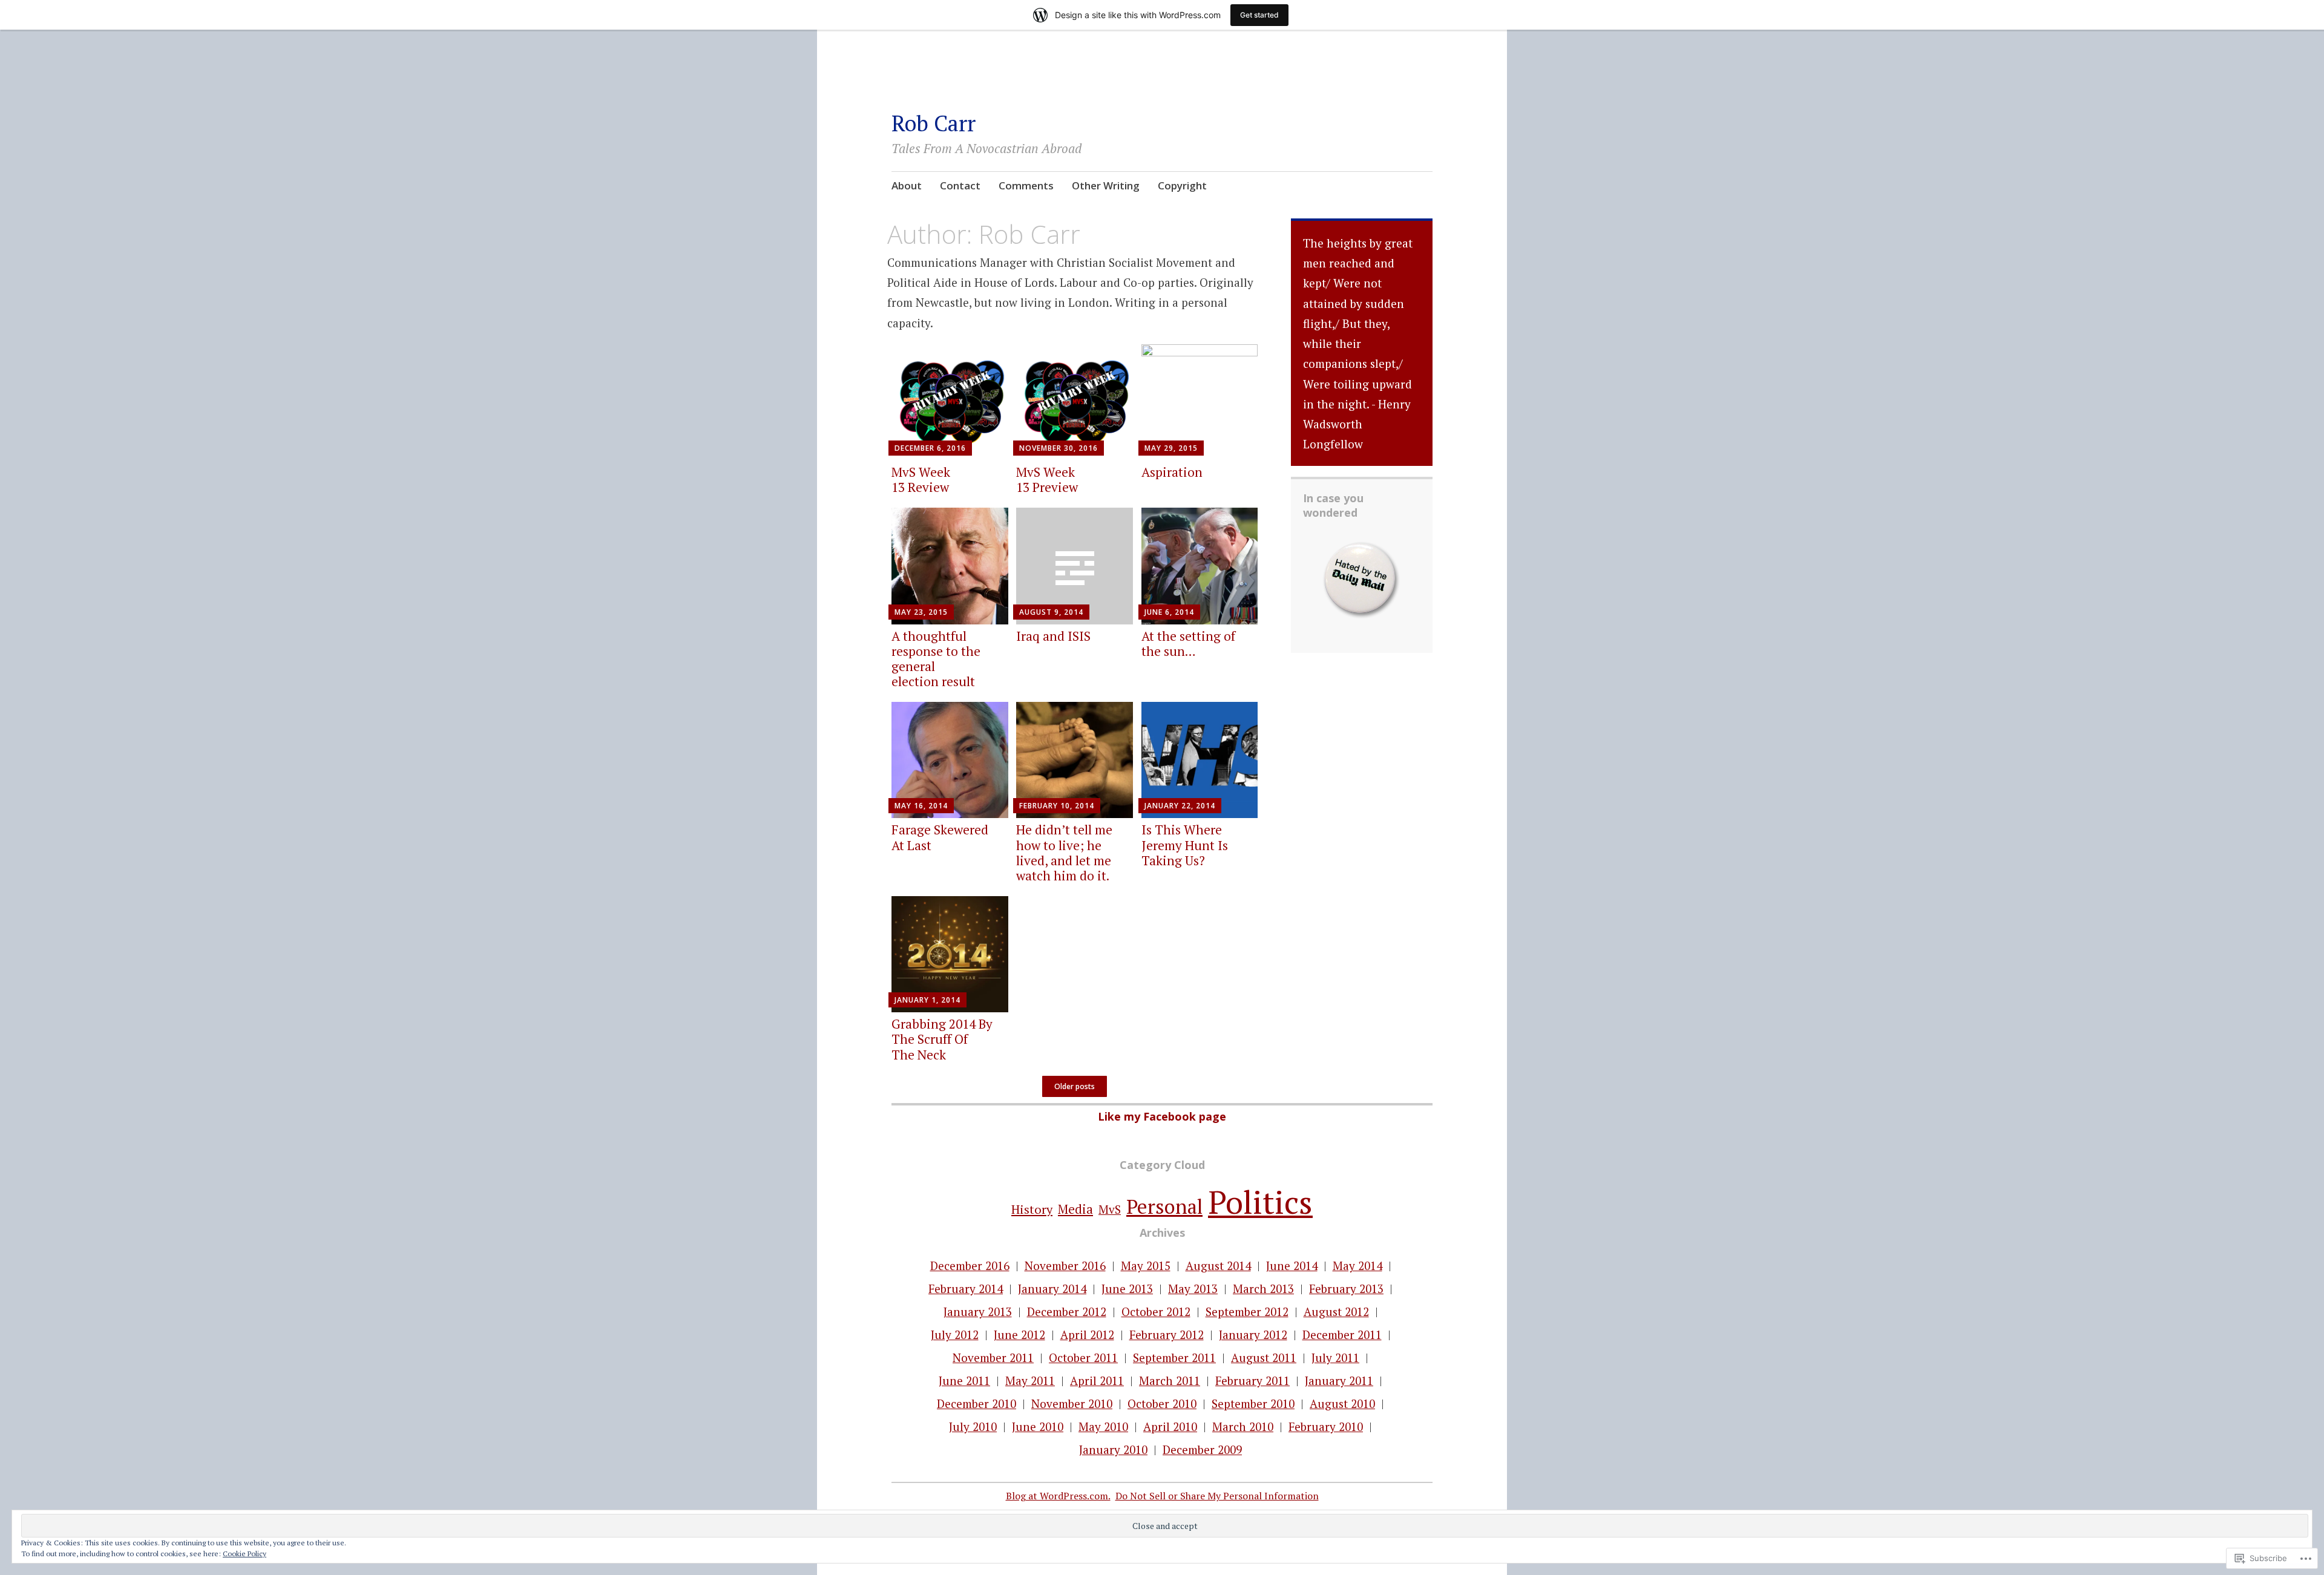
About (907, 185)
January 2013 (978, 1311)
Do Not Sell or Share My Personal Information (1217, 1496)
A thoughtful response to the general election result (936, 659)
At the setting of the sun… (1188, 643)
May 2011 (1030, 1380)
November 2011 (993, 1357)
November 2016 (1065, 1266)
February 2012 (1167, 1334)
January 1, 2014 (927, 1000)
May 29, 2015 (1171, 448)
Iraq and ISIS (1053, 636)
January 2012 (1253, 1334)
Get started (1259, 15)
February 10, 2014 (1057, 806)
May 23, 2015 (921, 612)
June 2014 (1292, 1266)
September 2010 (1253, 1403)
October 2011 (1083, 1357)
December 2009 (1202, 1449)
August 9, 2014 (1051, 612)
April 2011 (1097, 1380)
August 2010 (1342, 1403)
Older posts (1075, 1086)
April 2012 (1087, 1334)
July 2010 (973, 1426)
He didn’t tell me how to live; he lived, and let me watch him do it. (1064, 853)
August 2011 (1264, 1357)
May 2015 (1146, 1266)
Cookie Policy (245, 1554)
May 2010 (1103, 1426)
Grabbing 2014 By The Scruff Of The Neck (942, 1039)
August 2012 (1336, 1311)
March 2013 (1263, 1288)
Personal (1164, 1206)
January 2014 (1052, 1288)
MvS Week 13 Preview (1047, 480)
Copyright (1182, 185)
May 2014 (1357, 1266)
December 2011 (1342, 1334)
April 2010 (1170, 1426)
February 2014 (966, 1288)
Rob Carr (934, 123)
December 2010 (977, 1403)
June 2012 (1019, 1334)
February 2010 (1326, 1426)
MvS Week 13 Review (921, 480)
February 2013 (1346, 1288)
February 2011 (1252, 1380)
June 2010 (1038, 1426)
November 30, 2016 (1059, 448)
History (1032, 1209)
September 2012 (1247, 1311)
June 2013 (1127, 1288)
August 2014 (1218, 1266)
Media (1075, 1209)
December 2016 (970, 1266)
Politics (1260, 1202)
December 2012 (1067, 1311)
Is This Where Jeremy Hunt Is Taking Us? (1185, 845)
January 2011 (1339, 1380)
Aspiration (1172, 472)
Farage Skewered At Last (940, 837)
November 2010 (1072, 1403)
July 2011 (1335, 1357)
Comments (1026, 185)
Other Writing (1106, 185)
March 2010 (1243, 1426)
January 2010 (1113, 1449)
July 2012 (955, 1334)
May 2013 (1193, 1288)
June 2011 (964, 1380)
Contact (960, 185)
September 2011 (1174, 1357)
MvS (1110, 1209)
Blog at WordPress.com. (1058, 1496)
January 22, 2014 (1180, 806)
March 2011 (1170, 1380)
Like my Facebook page (1162, 1116)
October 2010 (1162, 1403)
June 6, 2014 (1169, 612)
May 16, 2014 (921, 806)
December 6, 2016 (930, 448)
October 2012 (1156, 1311)
